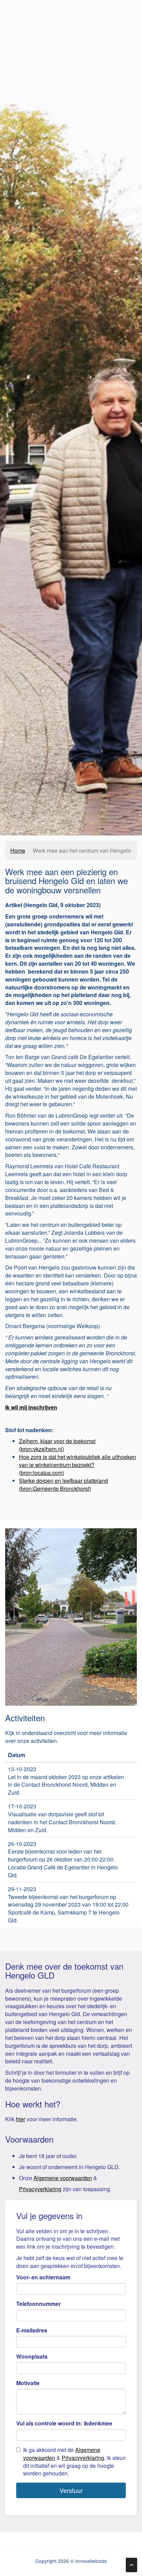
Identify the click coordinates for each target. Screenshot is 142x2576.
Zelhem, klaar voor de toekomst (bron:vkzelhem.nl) (57, 1445)
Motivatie (28, 2383)
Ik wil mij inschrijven (31, 1407)
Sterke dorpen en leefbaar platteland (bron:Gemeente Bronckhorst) (63, 1485)
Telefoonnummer (38, 2304)
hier (21, 2119)
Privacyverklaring (40, 2189)
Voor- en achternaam (43, 2277)
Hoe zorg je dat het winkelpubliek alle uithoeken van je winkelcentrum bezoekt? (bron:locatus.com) (78, 1465)
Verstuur (71, 2490)
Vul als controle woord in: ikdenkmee (64, 2423)
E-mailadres (32, 2330)
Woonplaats (32, 2357)
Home (18, 850)
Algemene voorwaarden (63, 2178)
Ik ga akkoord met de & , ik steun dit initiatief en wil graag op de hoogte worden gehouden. (74, 2462)
